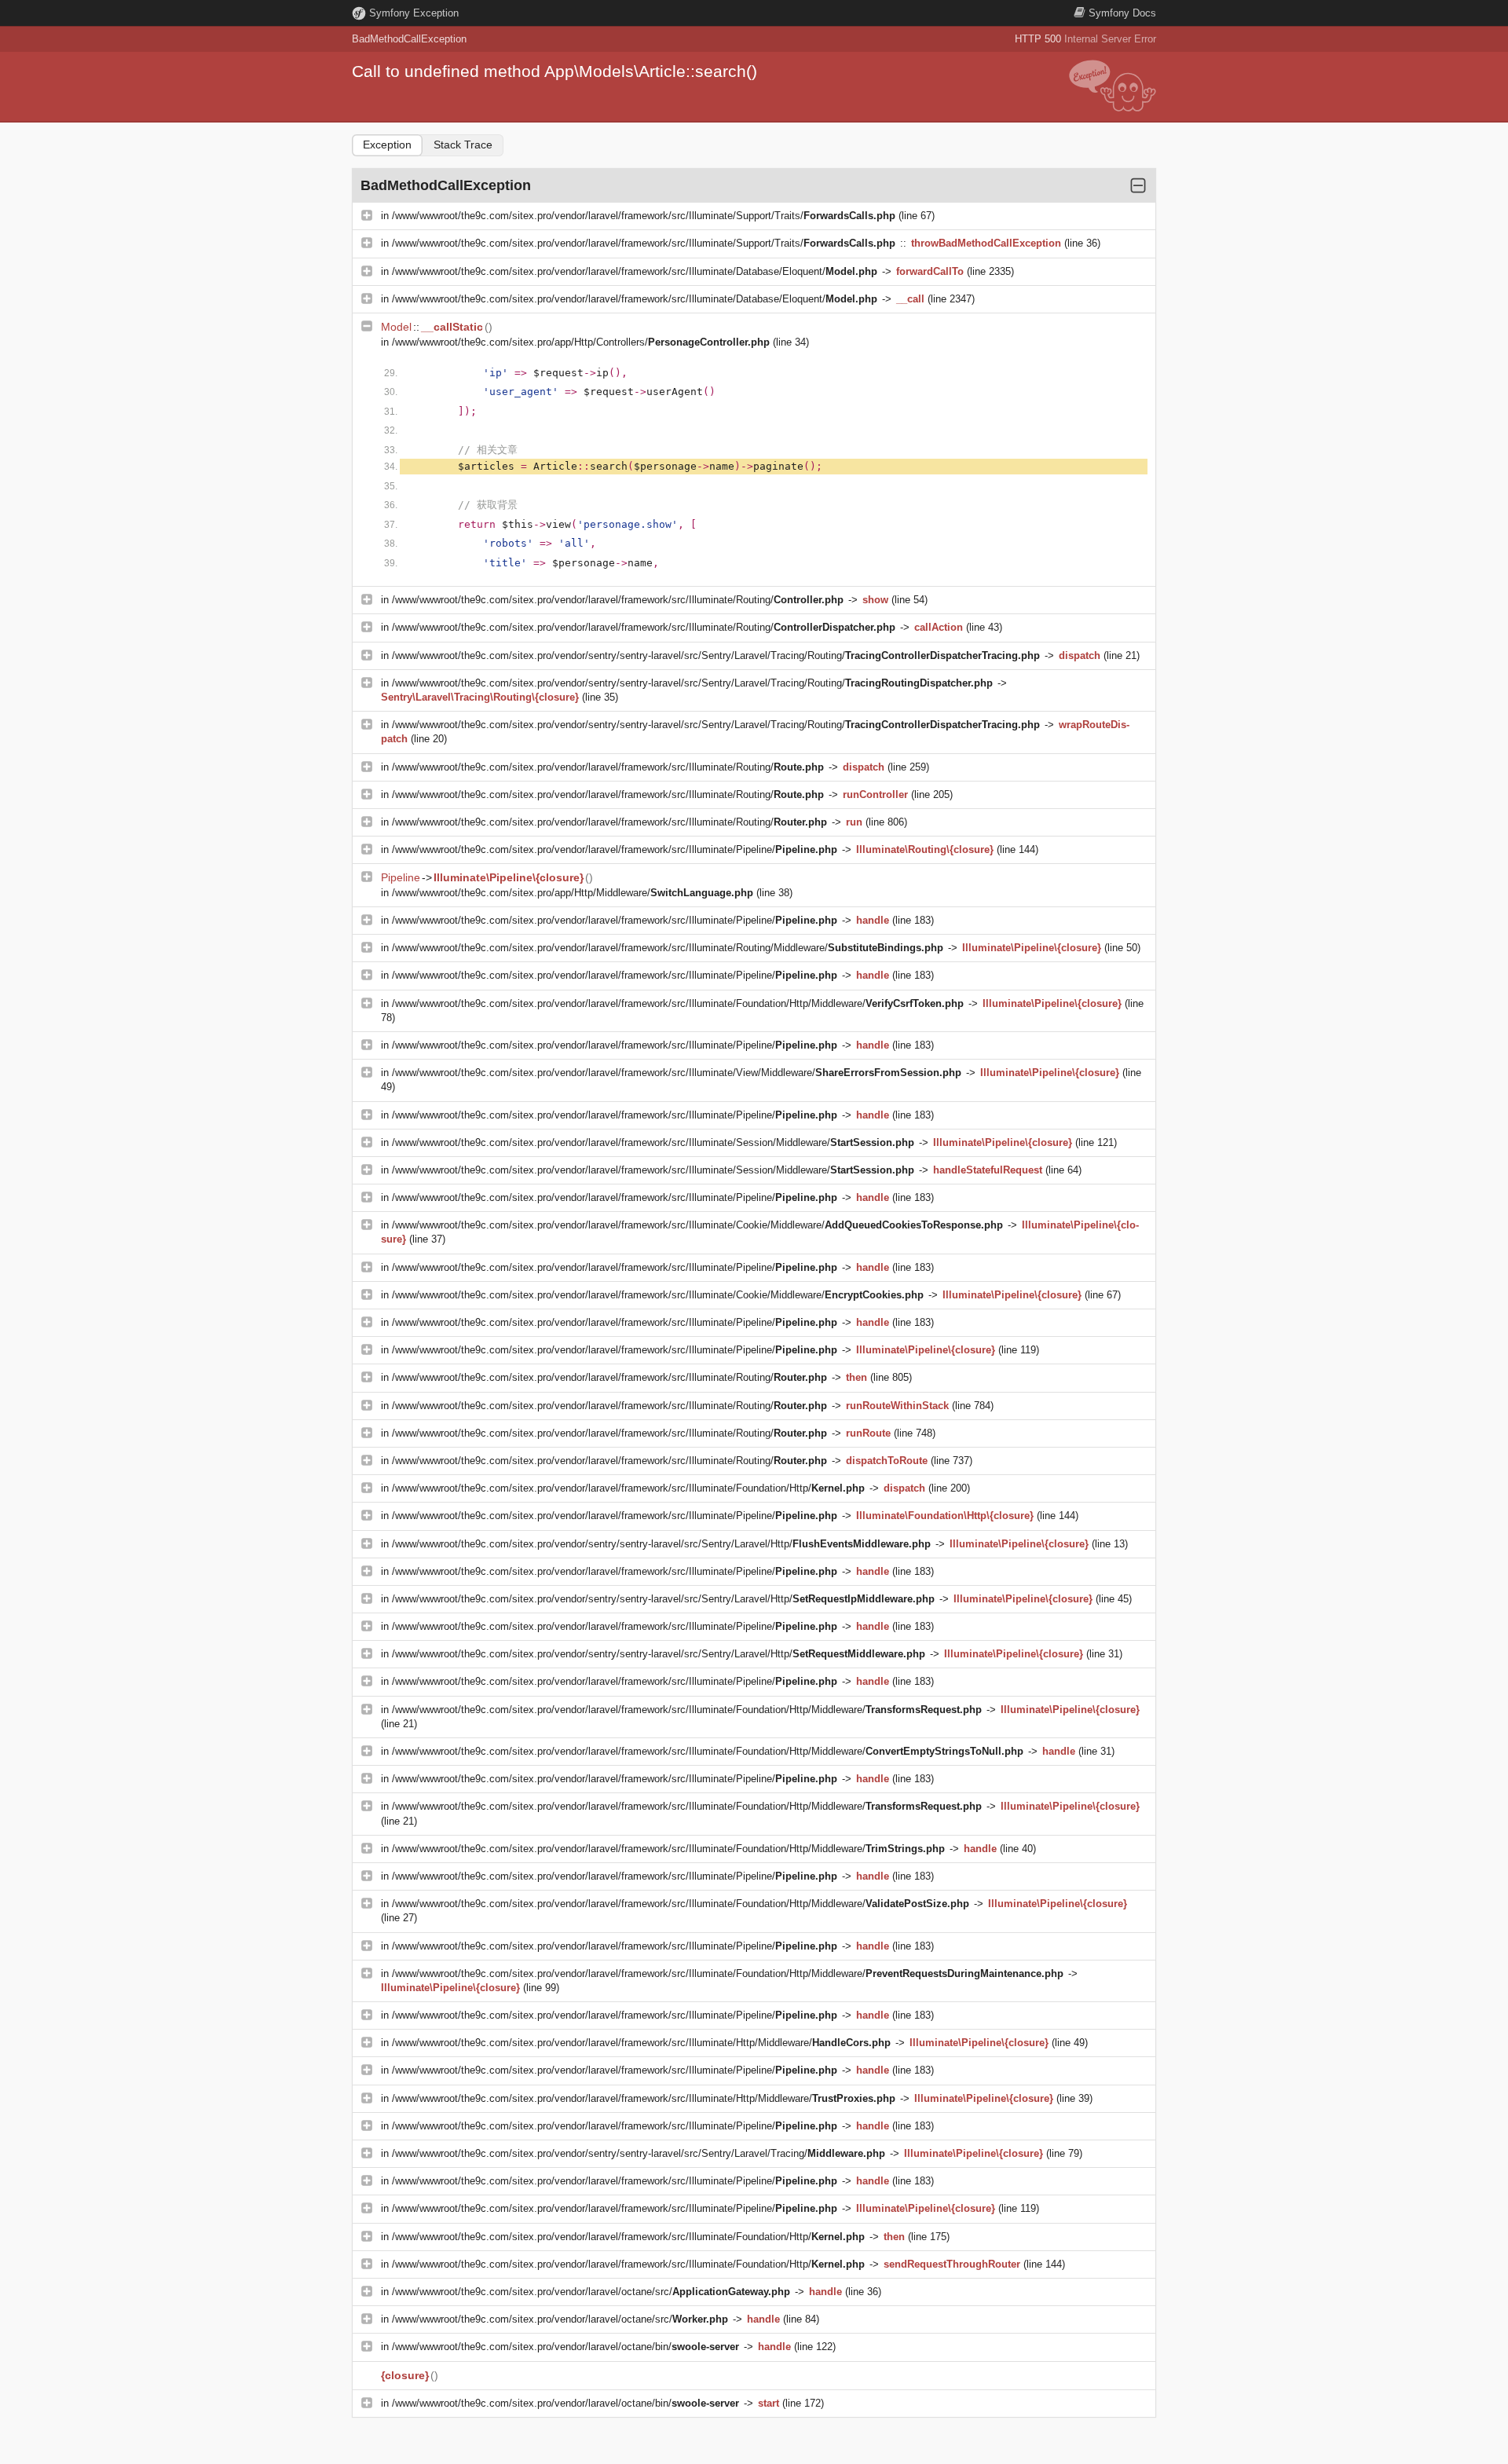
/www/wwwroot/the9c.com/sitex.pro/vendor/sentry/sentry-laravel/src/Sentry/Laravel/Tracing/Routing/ (716, 655)
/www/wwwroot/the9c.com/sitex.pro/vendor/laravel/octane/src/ (591, 2292)
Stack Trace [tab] (463, 145)
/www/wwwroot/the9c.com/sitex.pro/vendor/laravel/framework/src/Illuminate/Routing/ (618, 600)
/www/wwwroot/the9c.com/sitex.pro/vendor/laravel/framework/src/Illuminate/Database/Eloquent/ (635, 271)
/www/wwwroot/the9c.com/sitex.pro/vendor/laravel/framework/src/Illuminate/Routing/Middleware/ (668, 948)
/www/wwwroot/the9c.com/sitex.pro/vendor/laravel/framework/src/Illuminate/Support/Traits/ (644, 216)
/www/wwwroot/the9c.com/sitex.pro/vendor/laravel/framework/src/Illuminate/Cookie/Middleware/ (697, 1225)
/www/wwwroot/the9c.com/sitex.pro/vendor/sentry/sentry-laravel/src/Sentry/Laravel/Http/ (661, 1544)
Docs (1122, 13)
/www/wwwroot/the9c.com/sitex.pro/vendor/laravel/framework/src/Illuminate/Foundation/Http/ (628, 1488)
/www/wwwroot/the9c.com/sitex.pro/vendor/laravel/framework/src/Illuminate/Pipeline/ (615, 849)
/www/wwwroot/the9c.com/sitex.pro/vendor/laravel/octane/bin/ (565, 2347)
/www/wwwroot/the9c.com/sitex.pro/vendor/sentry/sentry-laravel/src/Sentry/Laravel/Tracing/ (639, 2153)
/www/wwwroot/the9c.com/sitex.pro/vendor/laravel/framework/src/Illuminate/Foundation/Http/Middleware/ (678, 1003)
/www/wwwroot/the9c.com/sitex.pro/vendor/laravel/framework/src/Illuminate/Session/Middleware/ (653, 1142)
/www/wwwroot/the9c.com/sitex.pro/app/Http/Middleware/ (573, 893)
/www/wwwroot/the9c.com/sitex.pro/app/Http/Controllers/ (581, 342)
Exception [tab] (387, 145)
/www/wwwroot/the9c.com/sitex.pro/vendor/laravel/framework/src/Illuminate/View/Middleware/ (677, 1073)
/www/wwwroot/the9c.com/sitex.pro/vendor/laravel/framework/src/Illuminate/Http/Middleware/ (641, 2043)
